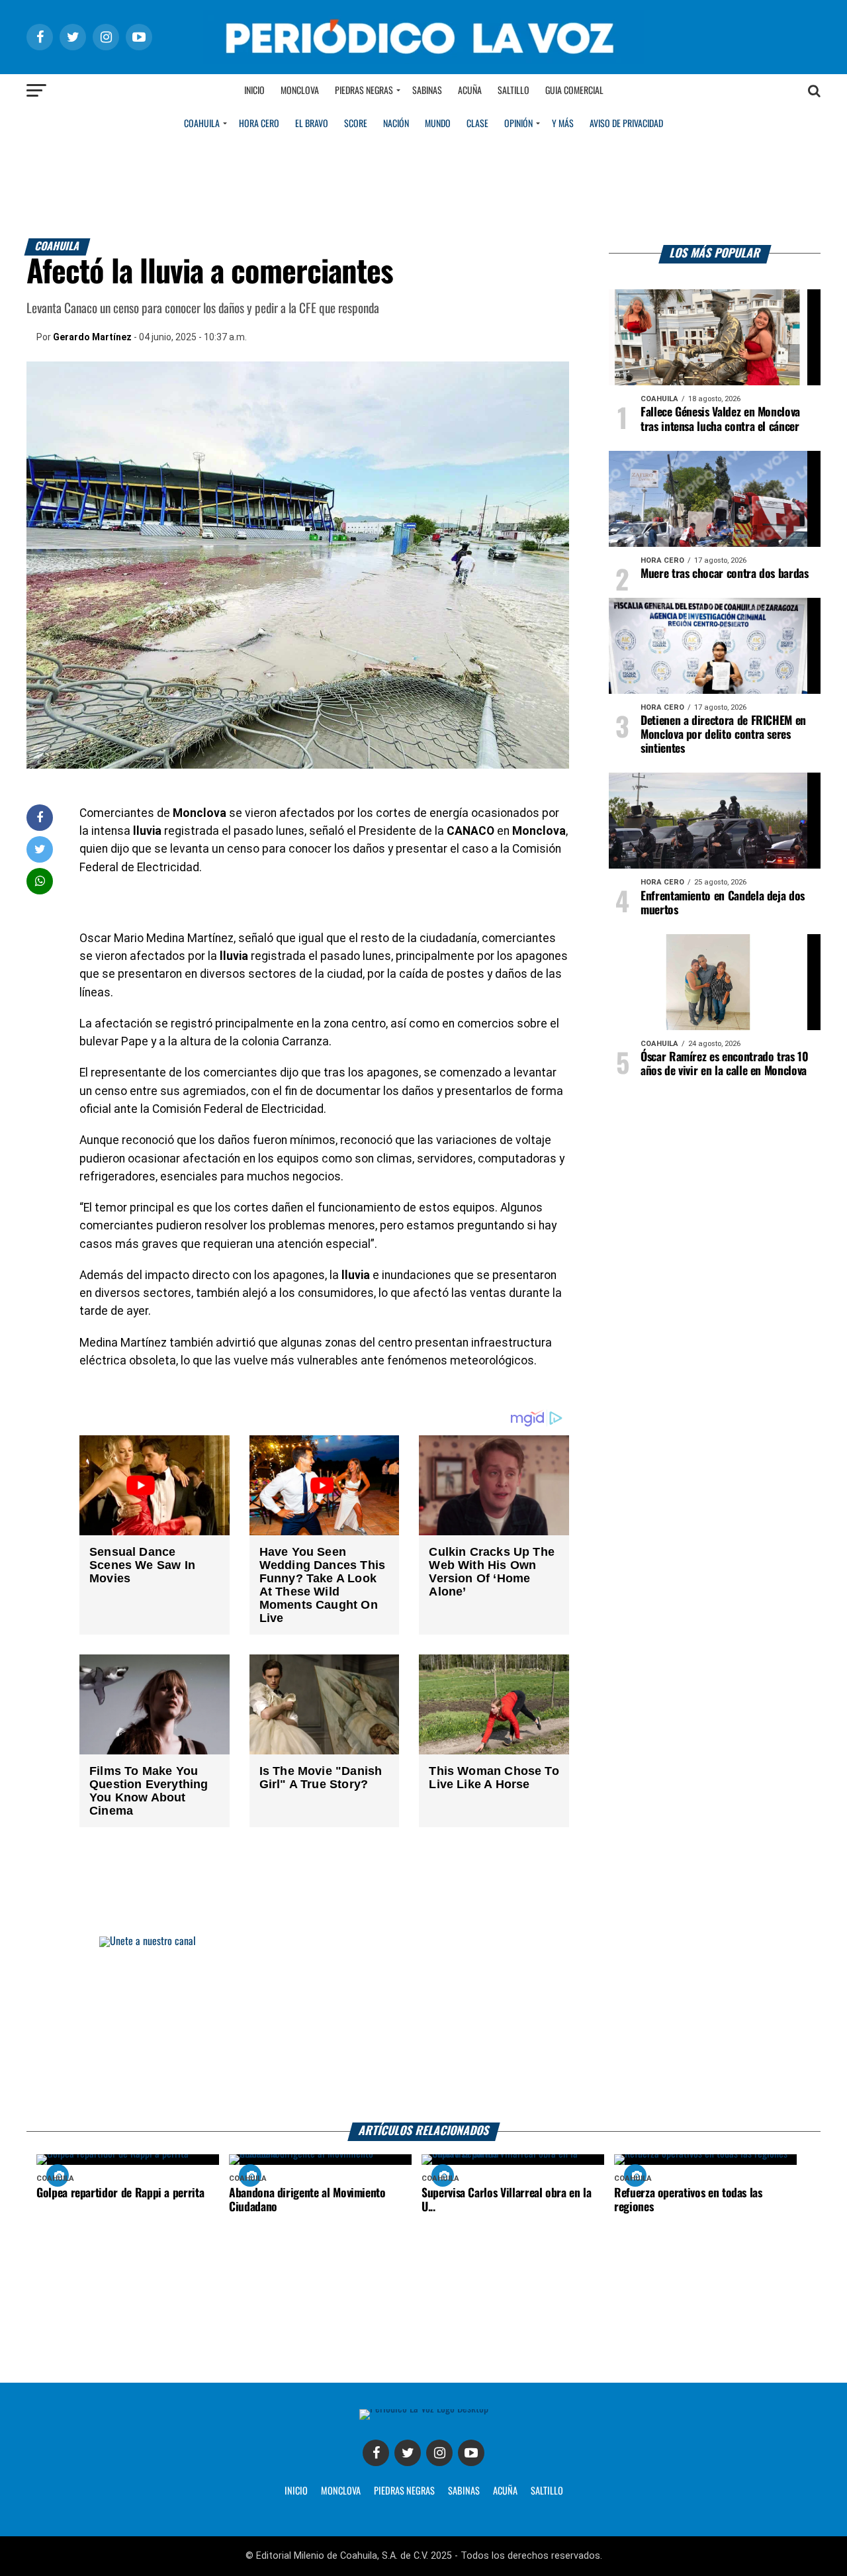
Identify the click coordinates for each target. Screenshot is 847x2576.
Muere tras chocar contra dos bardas (725, 574)
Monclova (300, 91)
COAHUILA (202, 124)
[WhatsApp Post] (40, 881)
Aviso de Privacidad (626, 124)
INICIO (296, 2491)
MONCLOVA (341, 2491)
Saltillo (513, 91)
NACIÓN (396, 124)
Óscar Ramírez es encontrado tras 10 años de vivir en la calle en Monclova (725, 1064)
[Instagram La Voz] (439, 2453)
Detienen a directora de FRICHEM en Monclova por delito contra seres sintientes (723, 735)
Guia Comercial (574, 91)
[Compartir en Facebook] (40, 817)
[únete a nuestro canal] (423, 2029)
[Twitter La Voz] (408, 2453)
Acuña (470, 91)
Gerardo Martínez (92, 337)
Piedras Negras (364, 91)
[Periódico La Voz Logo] (423, 61)
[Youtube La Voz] (471, 2453)
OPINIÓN (518, 124)
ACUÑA (505, 2491)
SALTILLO (547, 2491)
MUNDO (438, 124)
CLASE (477, 124)
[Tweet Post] (40, 849)
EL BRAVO (312, 124)
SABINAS (464, 2491)
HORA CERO (259, 124)
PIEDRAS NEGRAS (404, 2491)
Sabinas (427, 91)
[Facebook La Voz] (376, 2453)
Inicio (254, 91)
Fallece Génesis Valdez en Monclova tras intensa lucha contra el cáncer (720, 419)
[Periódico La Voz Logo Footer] (424, 2409)
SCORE (356, 124)
